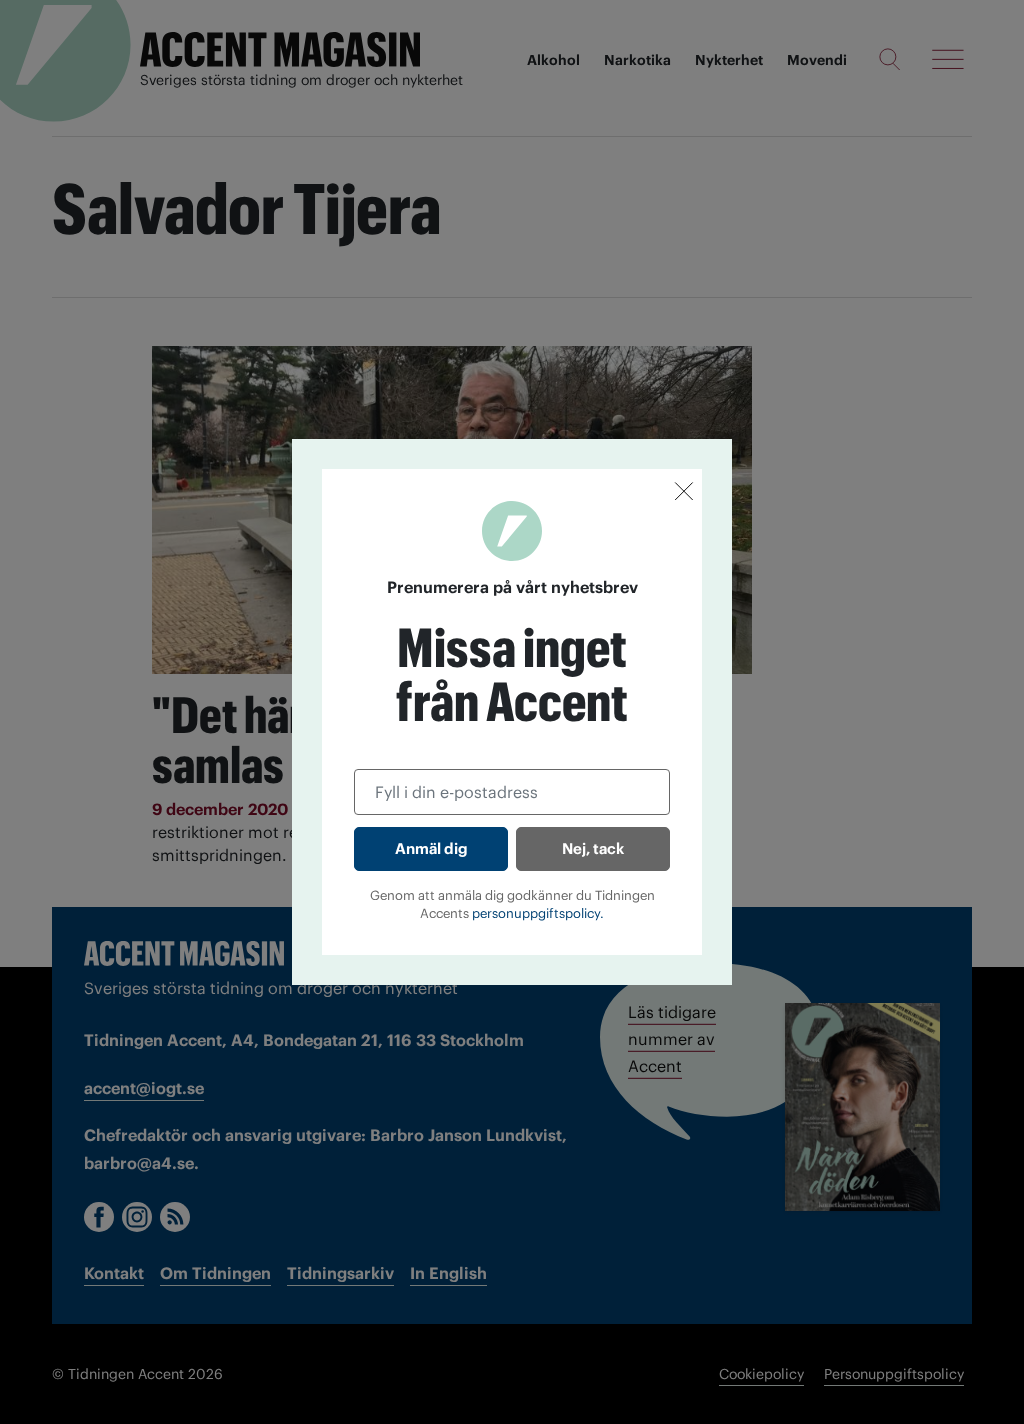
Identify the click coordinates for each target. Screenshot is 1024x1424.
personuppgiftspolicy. (538, 913)
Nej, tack (593, 848)
